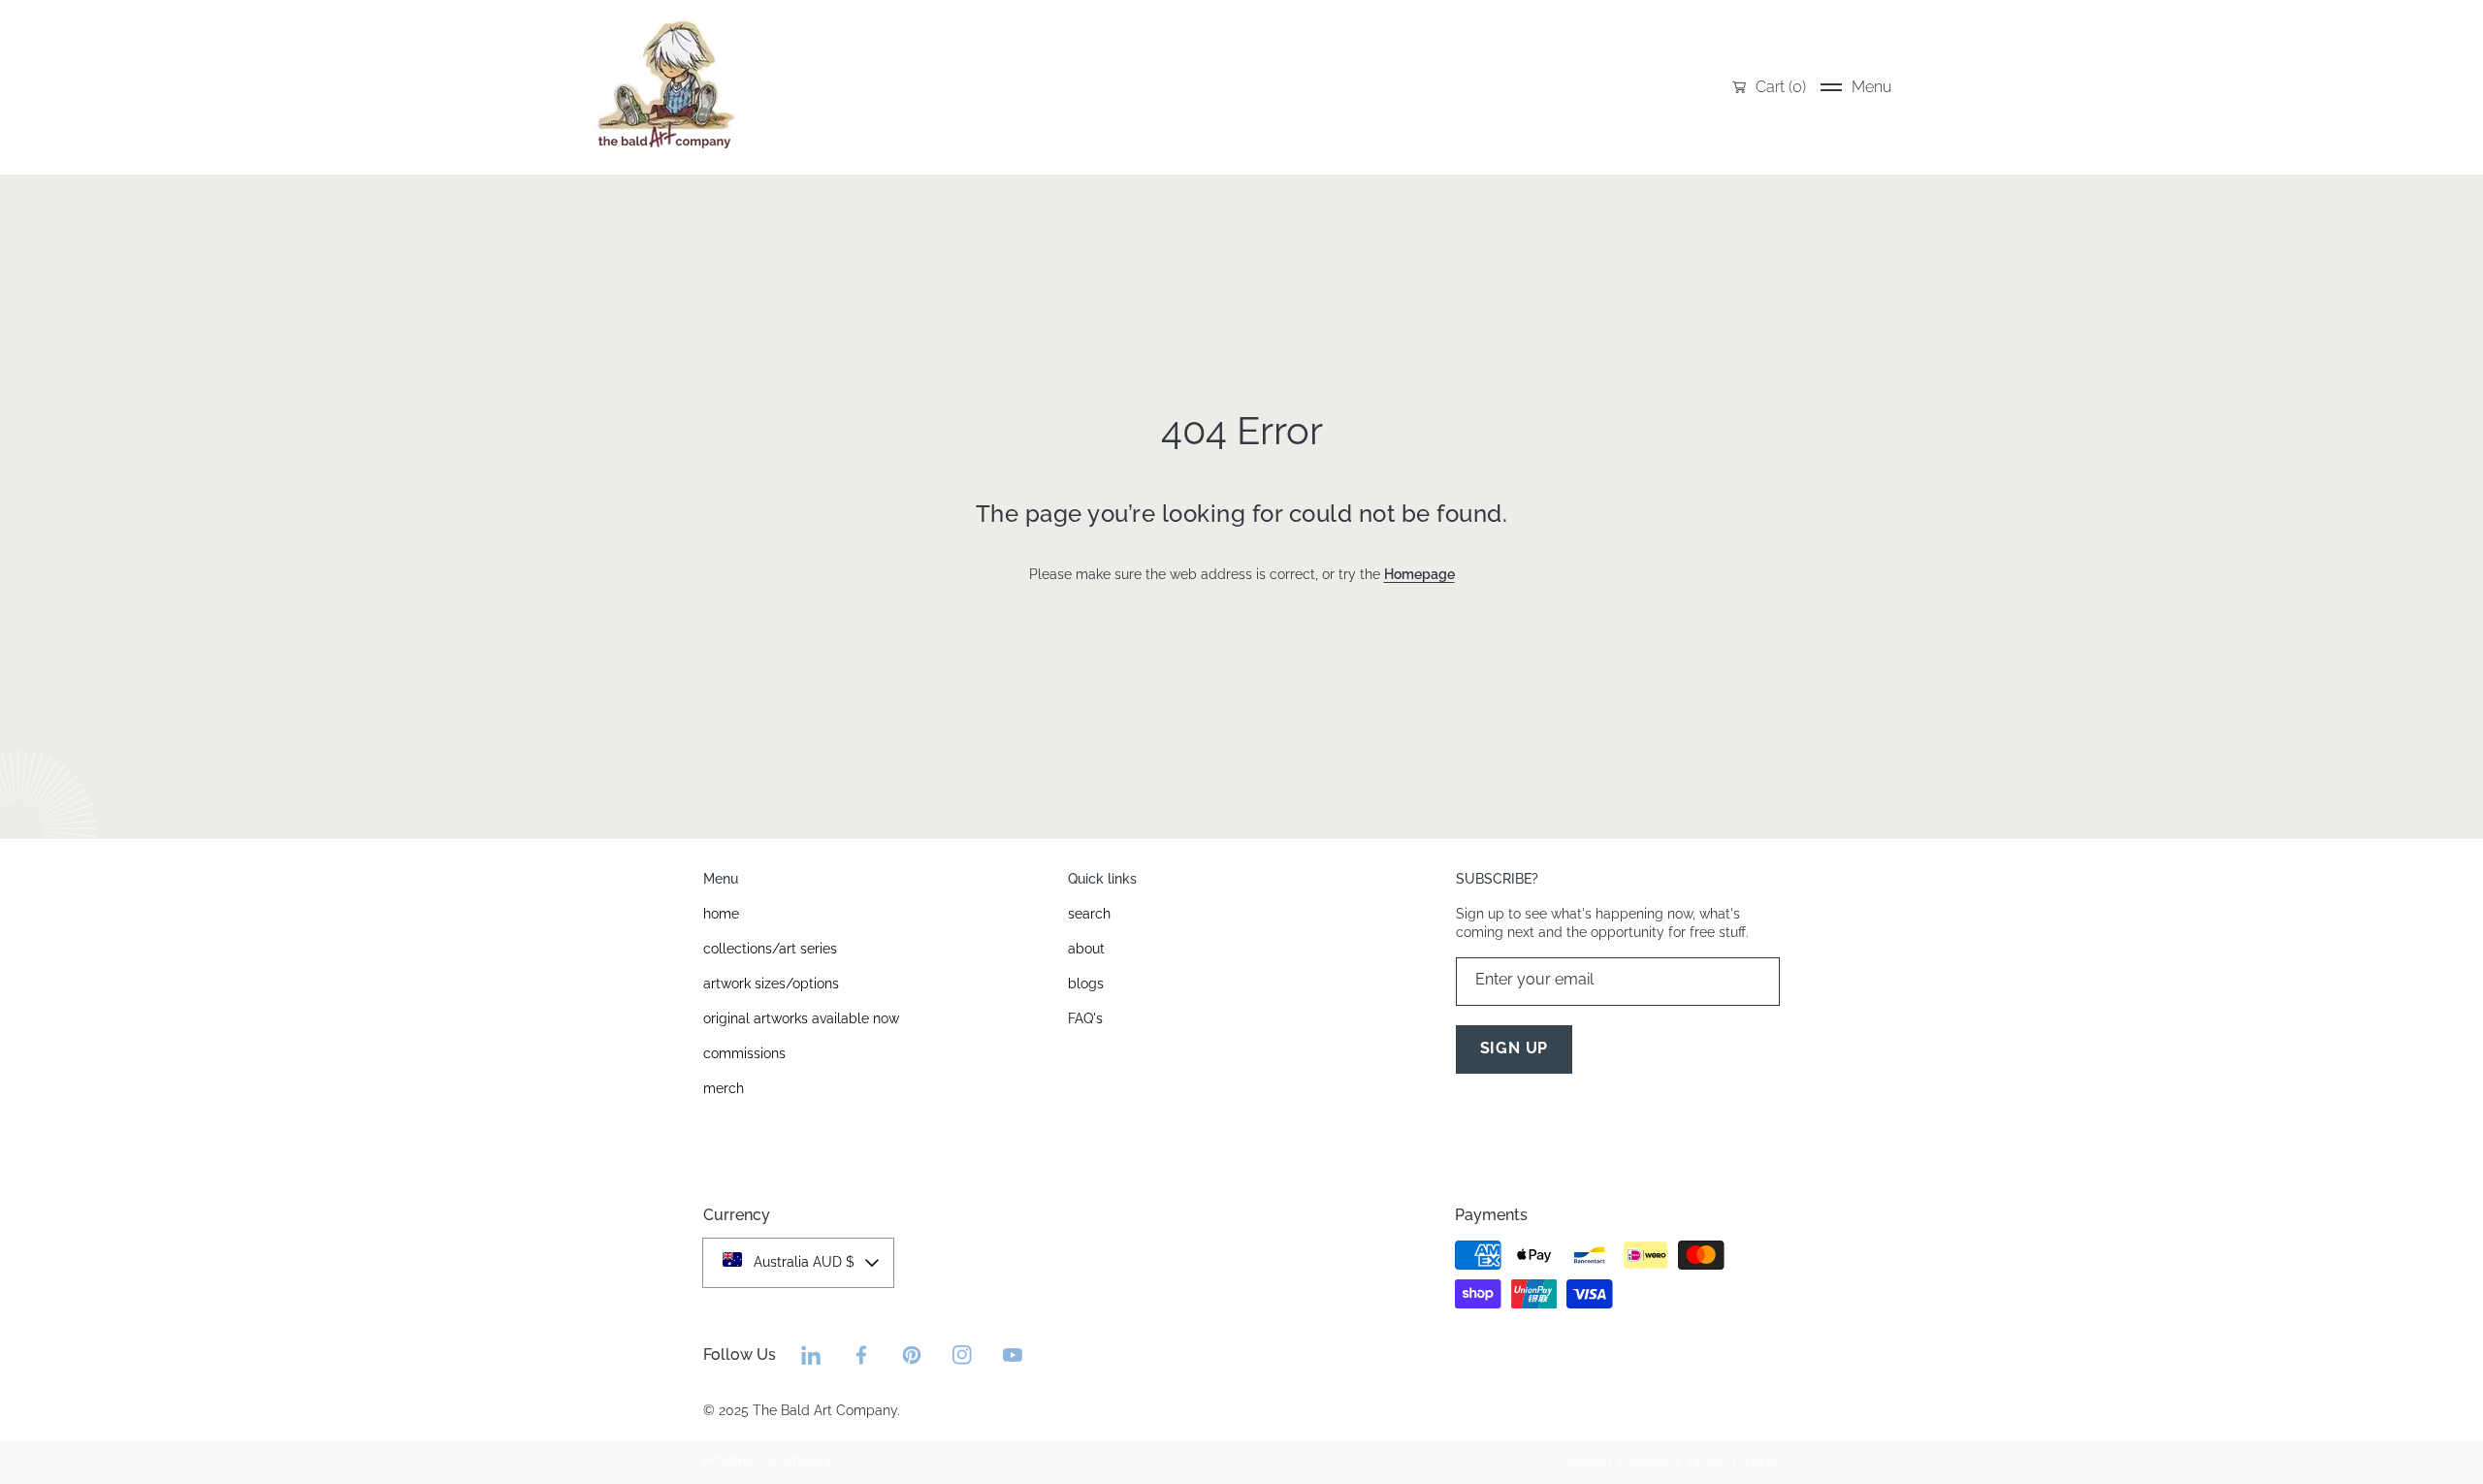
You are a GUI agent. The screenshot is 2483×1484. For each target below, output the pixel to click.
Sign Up (1515, 1048)
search (1590, 1463)
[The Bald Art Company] (664, 87)
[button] (1856, 87)
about (1650, 1463)
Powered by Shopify (768, 1460)
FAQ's (1762, 1463)
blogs (1707, 1463)
